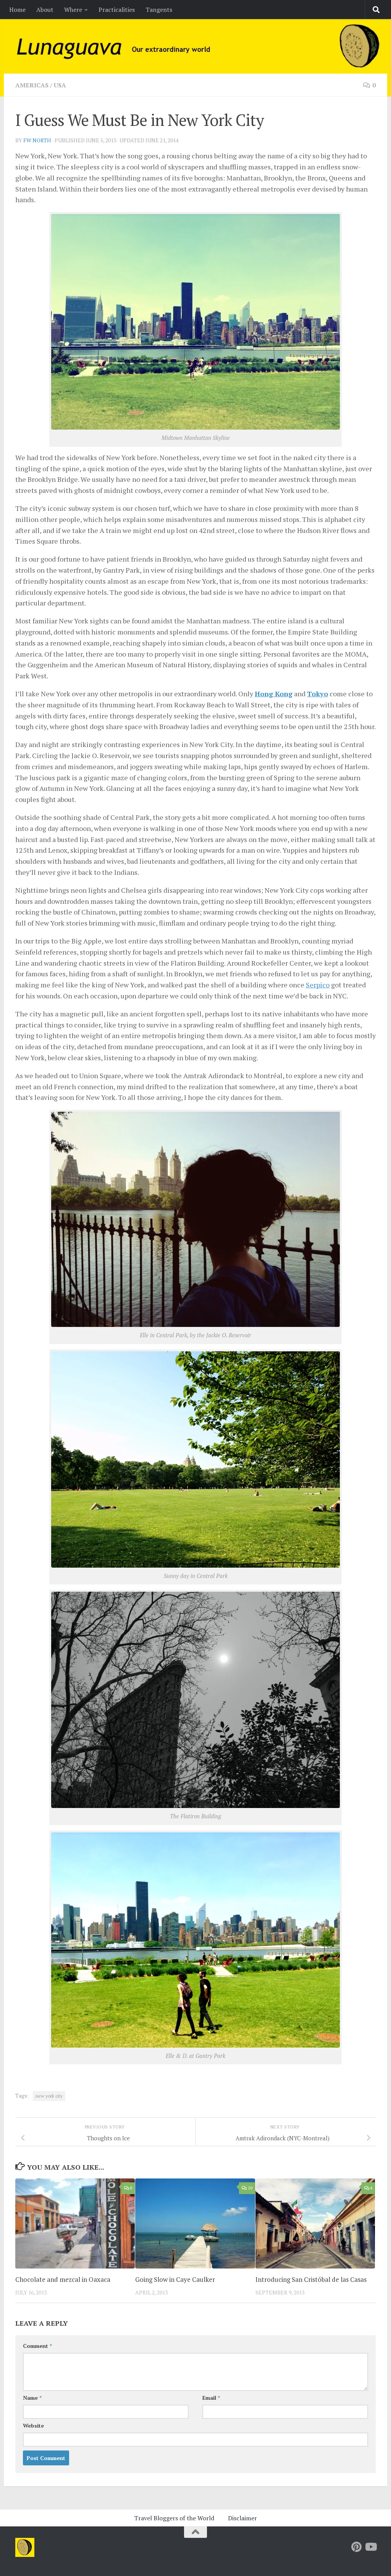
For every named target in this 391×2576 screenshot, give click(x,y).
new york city (49, 2096)
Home (17, 10)
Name (32, 2398)
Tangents (159, 10)
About (45, 10)
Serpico (318, 985)
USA (60, 85)
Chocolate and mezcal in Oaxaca (63, 2279)
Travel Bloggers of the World (174, 2518)
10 (250, 2188)
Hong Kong (274, 694)
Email (211, 2398)
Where (73, 10)
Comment (37, 2346)
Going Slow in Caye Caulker (175, 2279)
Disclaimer (242, 2518)
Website (33, 2425)
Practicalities (117, 10)
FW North (37, 140)
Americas (32, 85)
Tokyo (317, 694)
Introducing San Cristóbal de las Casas (311, 2279)
